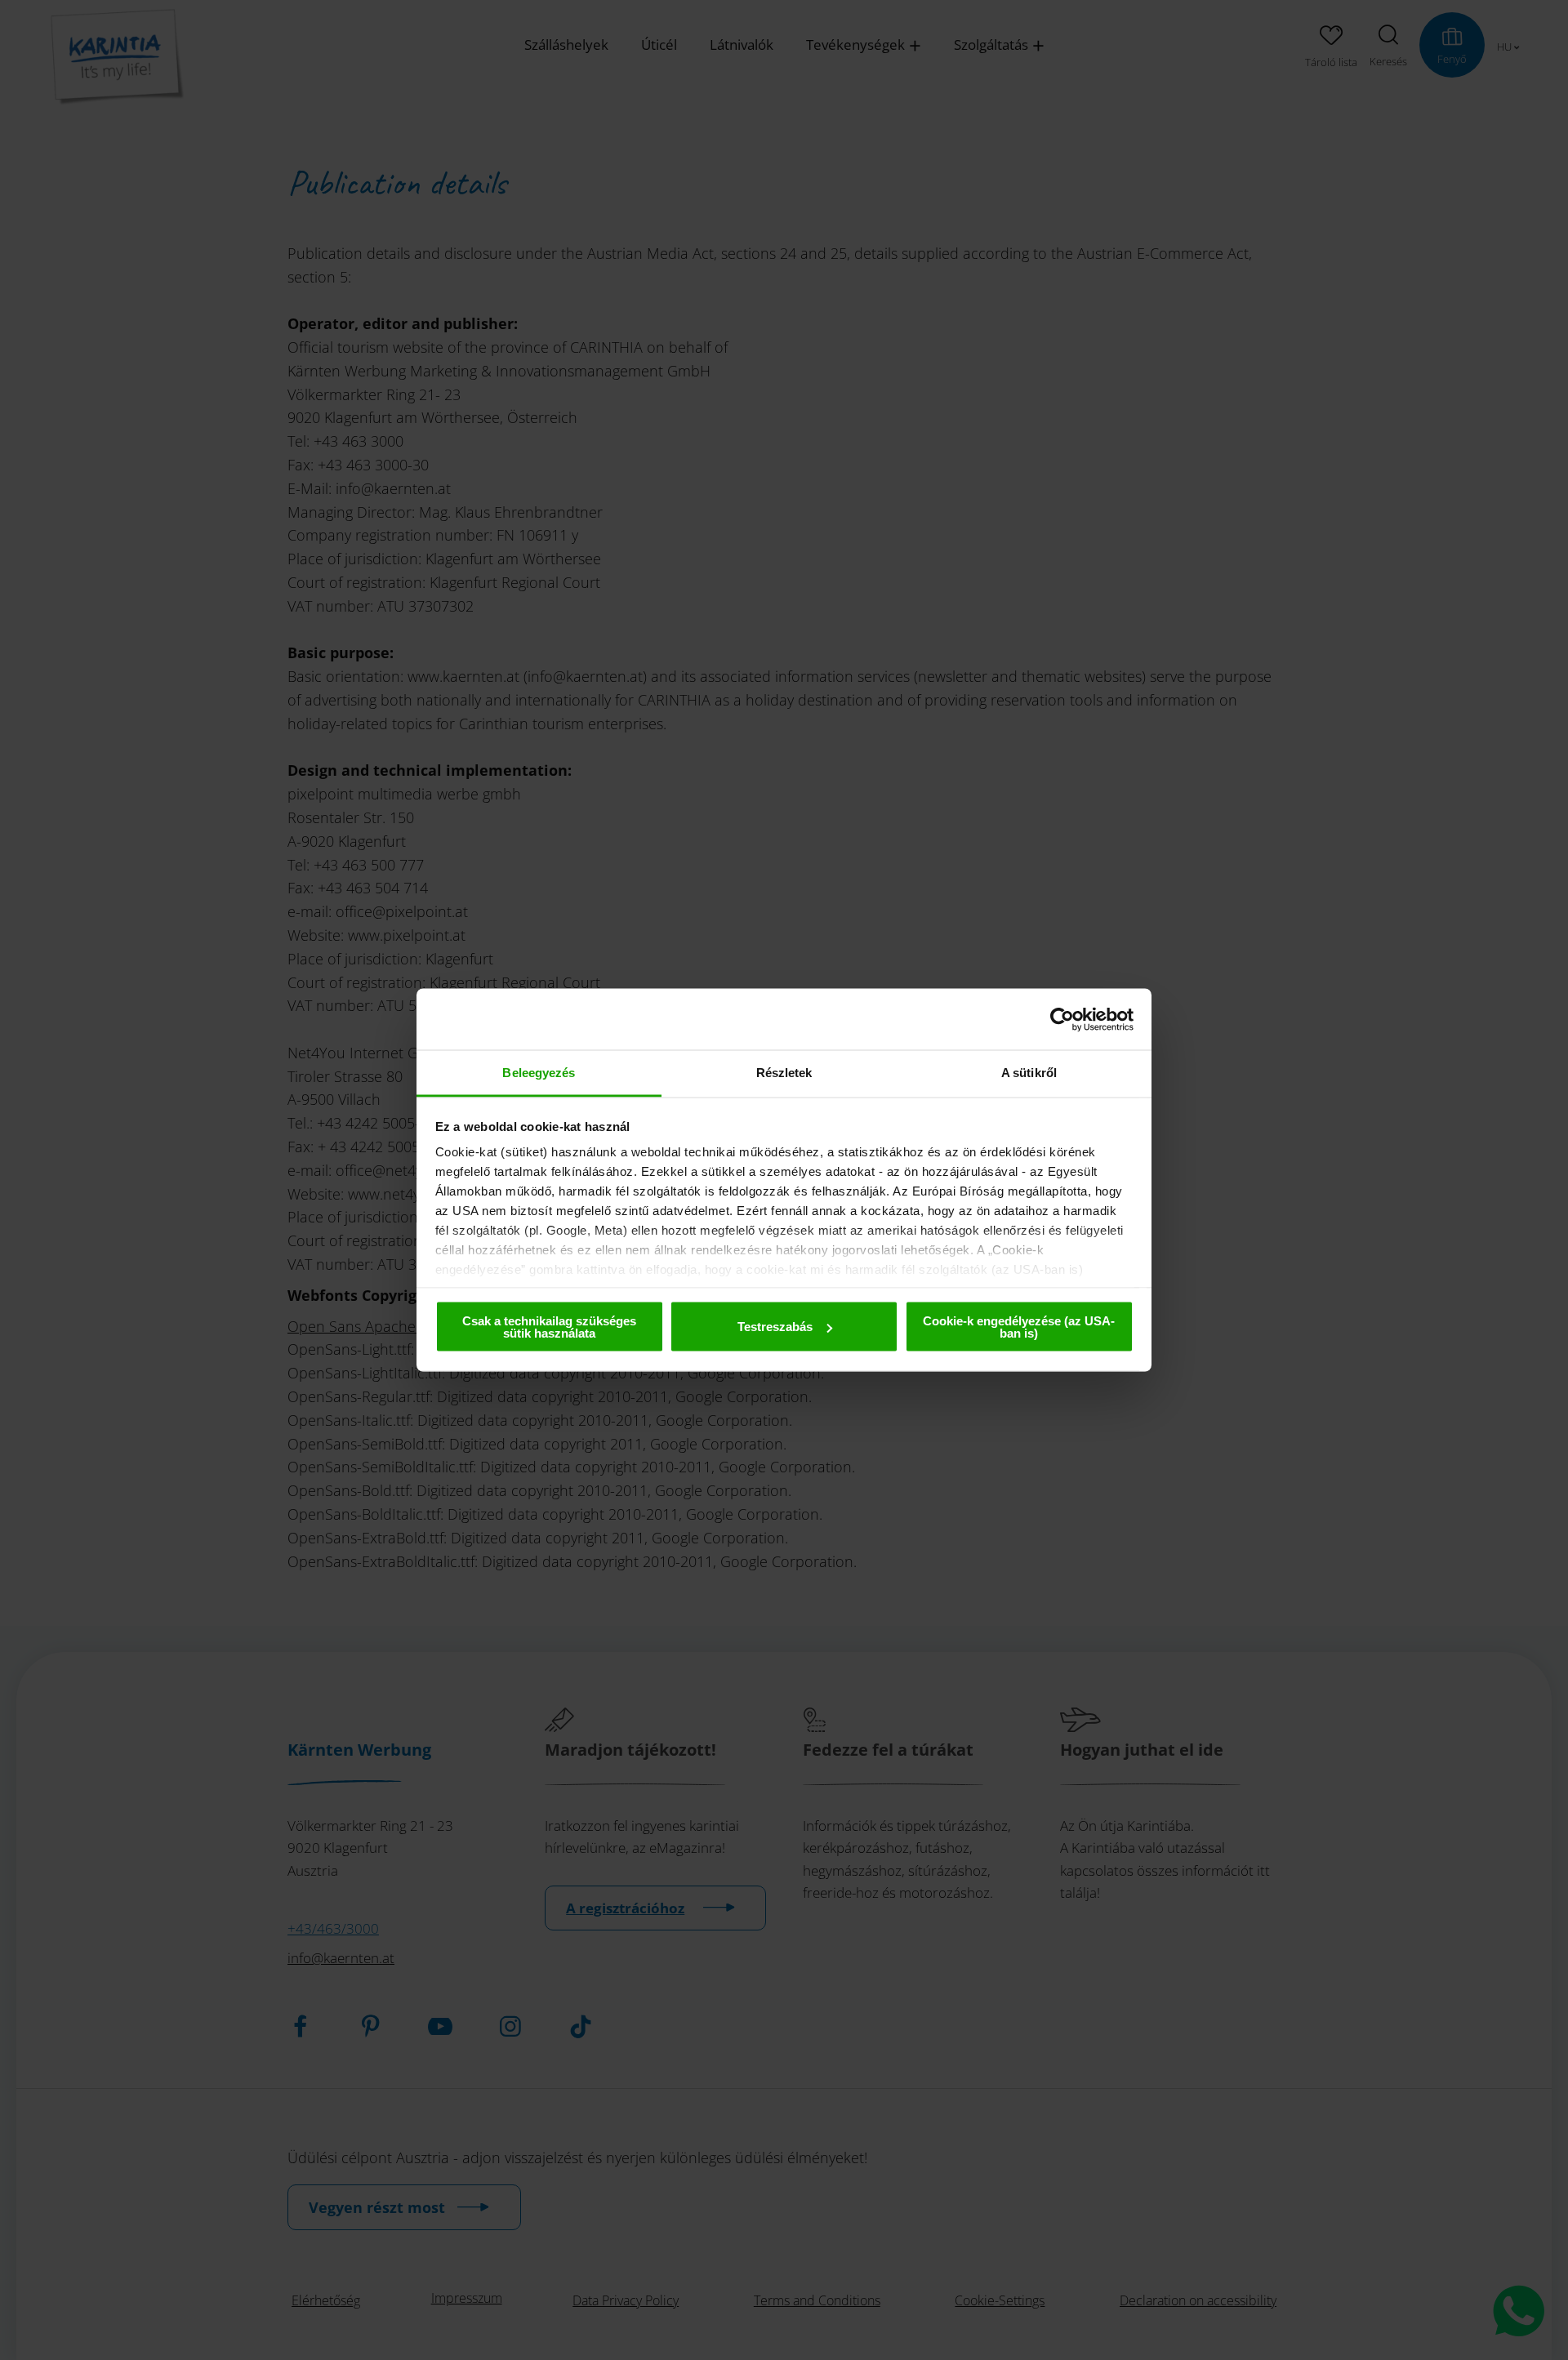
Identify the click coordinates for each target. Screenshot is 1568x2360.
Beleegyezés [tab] (539, 1073)
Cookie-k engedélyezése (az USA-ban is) (1019, 1326)
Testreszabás (775, 1327)
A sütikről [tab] (1029, 1073)
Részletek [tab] (784, 1073)
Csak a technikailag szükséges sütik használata (549, 1326)
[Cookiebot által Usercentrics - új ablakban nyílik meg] (1062, 1019)
